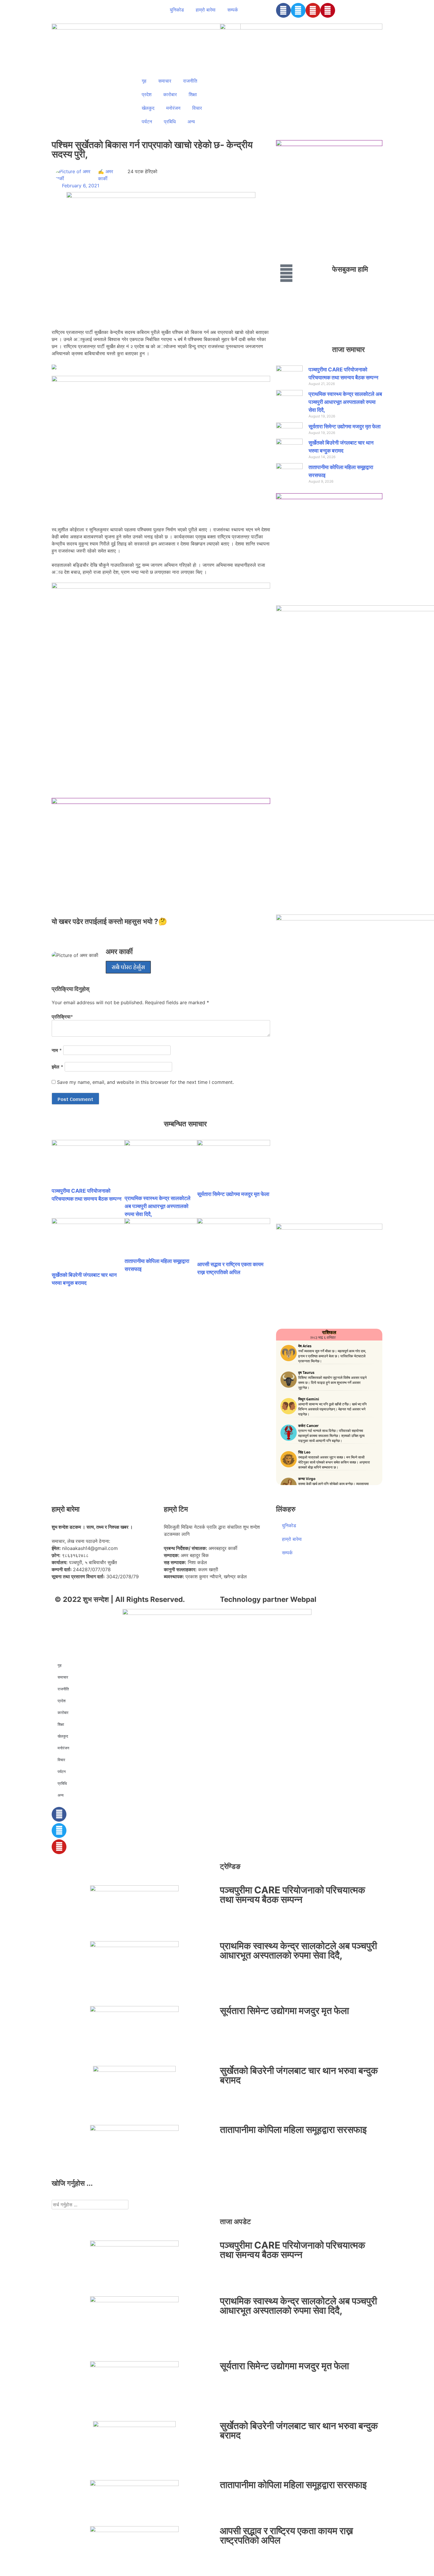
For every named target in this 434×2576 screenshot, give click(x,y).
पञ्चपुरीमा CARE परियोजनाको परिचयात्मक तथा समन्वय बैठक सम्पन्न (293, 1895)
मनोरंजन (173, 108)
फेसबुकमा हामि (350, 269)
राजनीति (190, 81)
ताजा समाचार (348, 349)
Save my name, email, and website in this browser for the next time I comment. (145, 1082)
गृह (144, 81)
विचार (197, 108)
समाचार (165, 81)
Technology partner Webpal (268, 1599)
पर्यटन (147, 122)
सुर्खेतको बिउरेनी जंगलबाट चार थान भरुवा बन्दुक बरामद (299, 2075)
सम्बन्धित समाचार (185, 1124)
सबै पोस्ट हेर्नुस (128, 967)
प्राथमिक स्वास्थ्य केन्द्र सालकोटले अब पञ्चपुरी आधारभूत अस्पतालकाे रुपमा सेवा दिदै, (158, 1206)
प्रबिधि (170, 122)
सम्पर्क (233, 10)
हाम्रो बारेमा (206, 10)
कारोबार (170, 94)
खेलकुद (148, 108)
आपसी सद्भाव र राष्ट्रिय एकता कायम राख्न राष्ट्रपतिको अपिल (287, 2535)
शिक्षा (193, 94)
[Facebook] (283, 10)
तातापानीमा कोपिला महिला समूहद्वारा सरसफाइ (293, 2130)
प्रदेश (147, 94)
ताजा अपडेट (235, 2222)
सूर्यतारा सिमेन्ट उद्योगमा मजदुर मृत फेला (233, 1194)
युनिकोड (177, 10)
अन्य (191, 122)
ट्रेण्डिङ (230, 1866)
